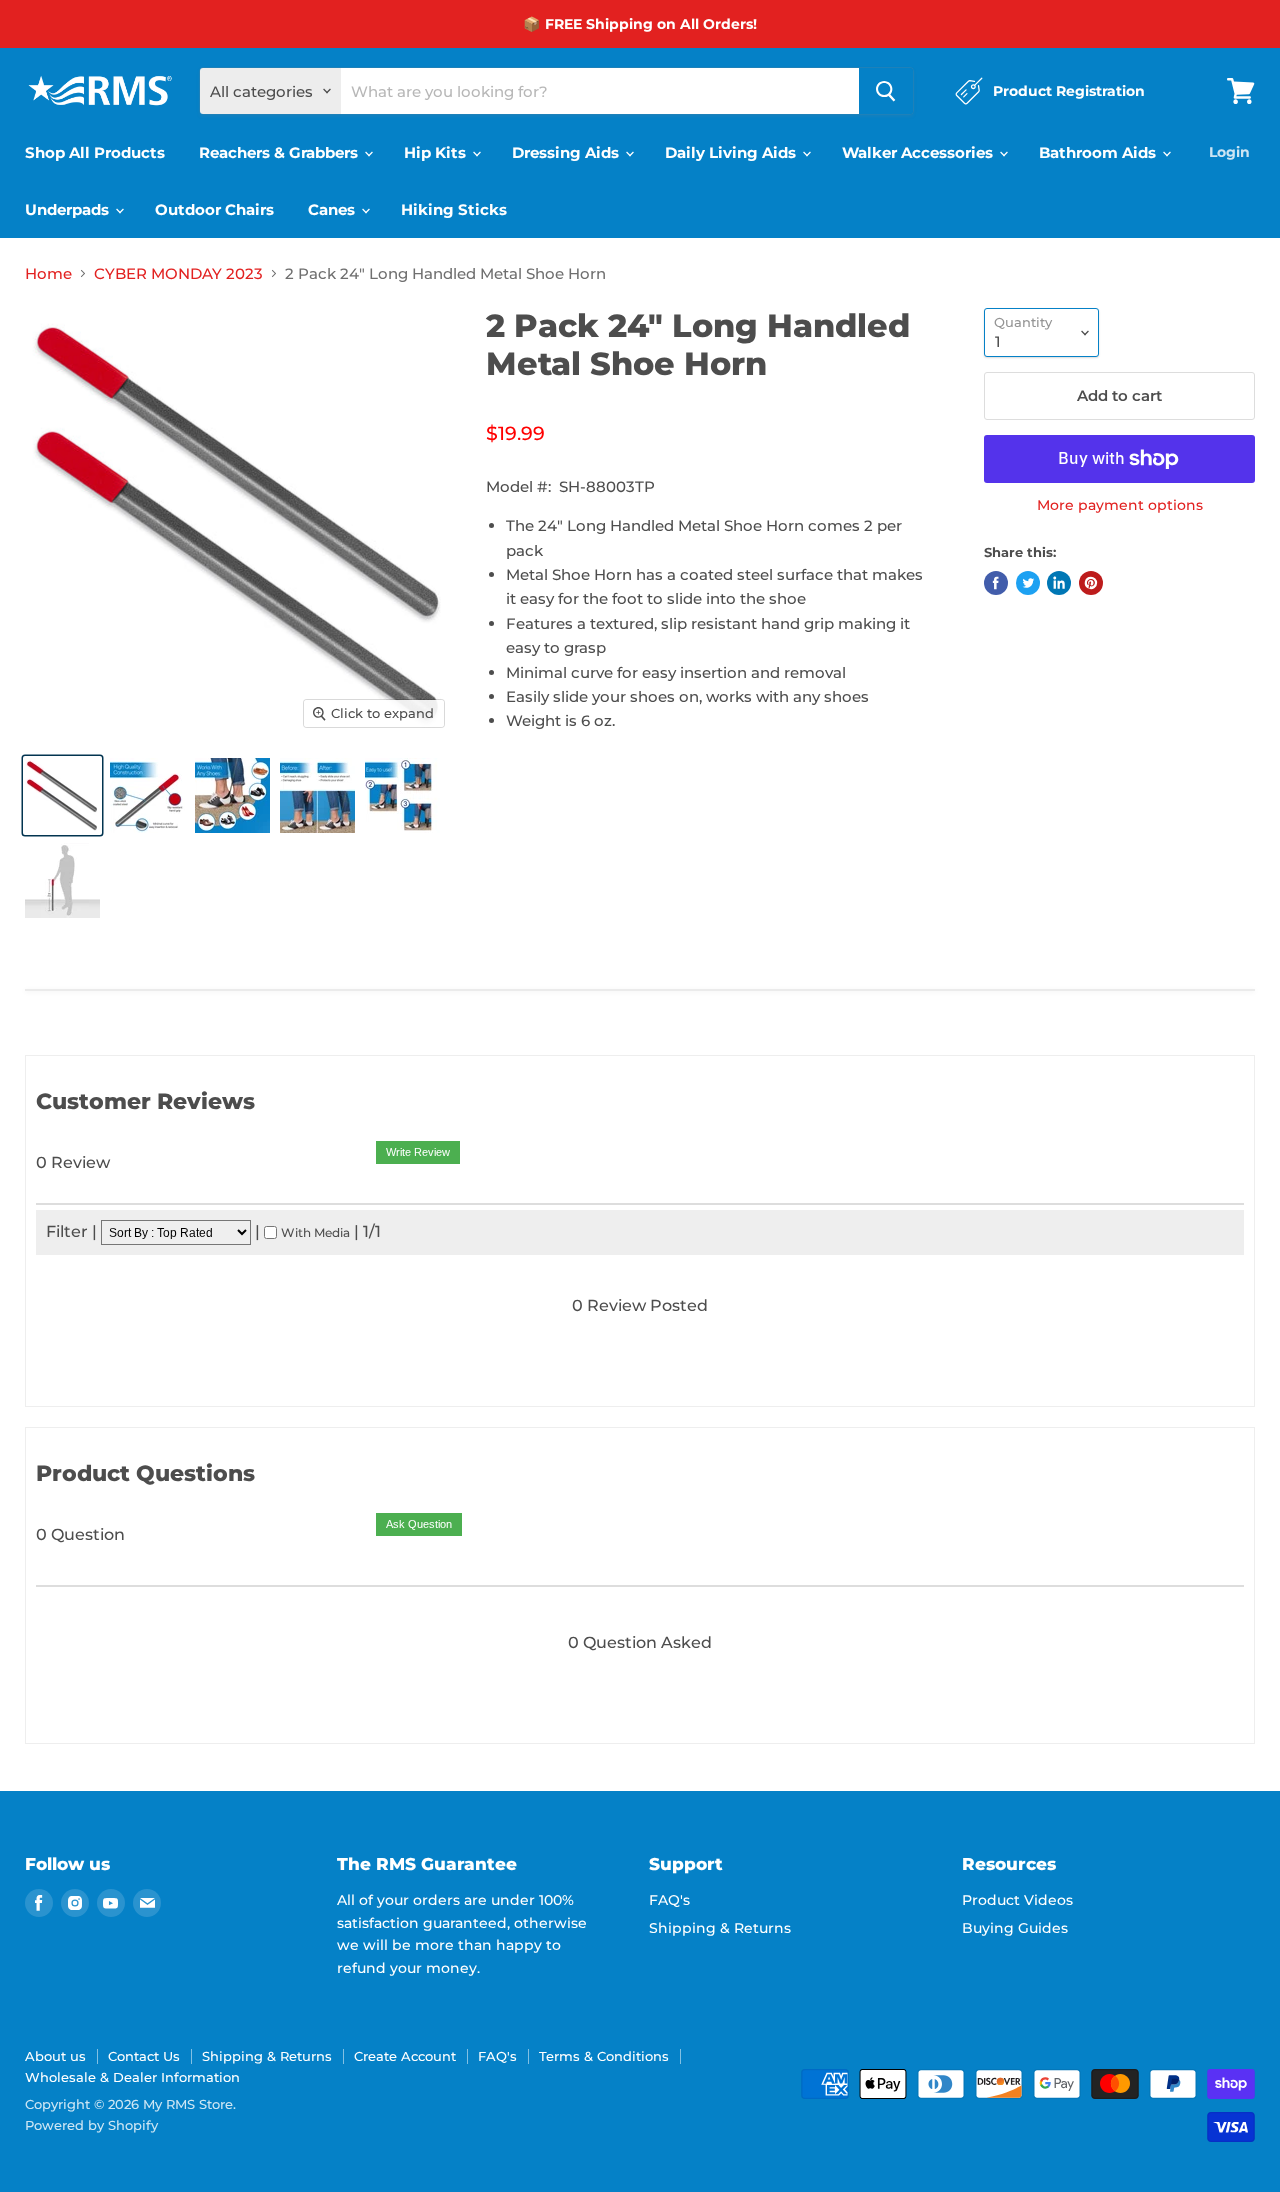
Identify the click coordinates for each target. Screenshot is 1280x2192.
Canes (333, 209)
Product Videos (1017, 1900)
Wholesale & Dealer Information (132, 2077)
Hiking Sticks (454, 209)
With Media (315, 1232)
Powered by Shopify (91, 2125)
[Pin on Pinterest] (1091, 583)
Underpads (69, 209)
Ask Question (419, 1524)
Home (48, 273)
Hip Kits (437, 152)
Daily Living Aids (732, 152)
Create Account (405, 2056)
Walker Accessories (919, 152)
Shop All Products (95, 152)
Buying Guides (1015, 1928)
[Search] (886, 91)
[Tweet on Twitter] (1028, 583)
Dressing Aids (567, 152)
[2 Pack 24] (62, 795)
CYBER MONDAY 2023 (178, 273)
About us (55, 2056)
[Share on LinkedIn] (1059, 583)
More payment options (1120, 505)
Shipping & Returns (720, 1928)
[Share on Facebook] (996, 583)
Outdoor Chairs (214, 209)
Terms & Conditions (604, 2056)
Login (1229, 152)
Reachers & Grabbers (280, 152)
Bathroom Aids (1099, 152)
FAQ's (669, 1900)
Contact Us (144, 2056)
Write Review (418, 1152)
